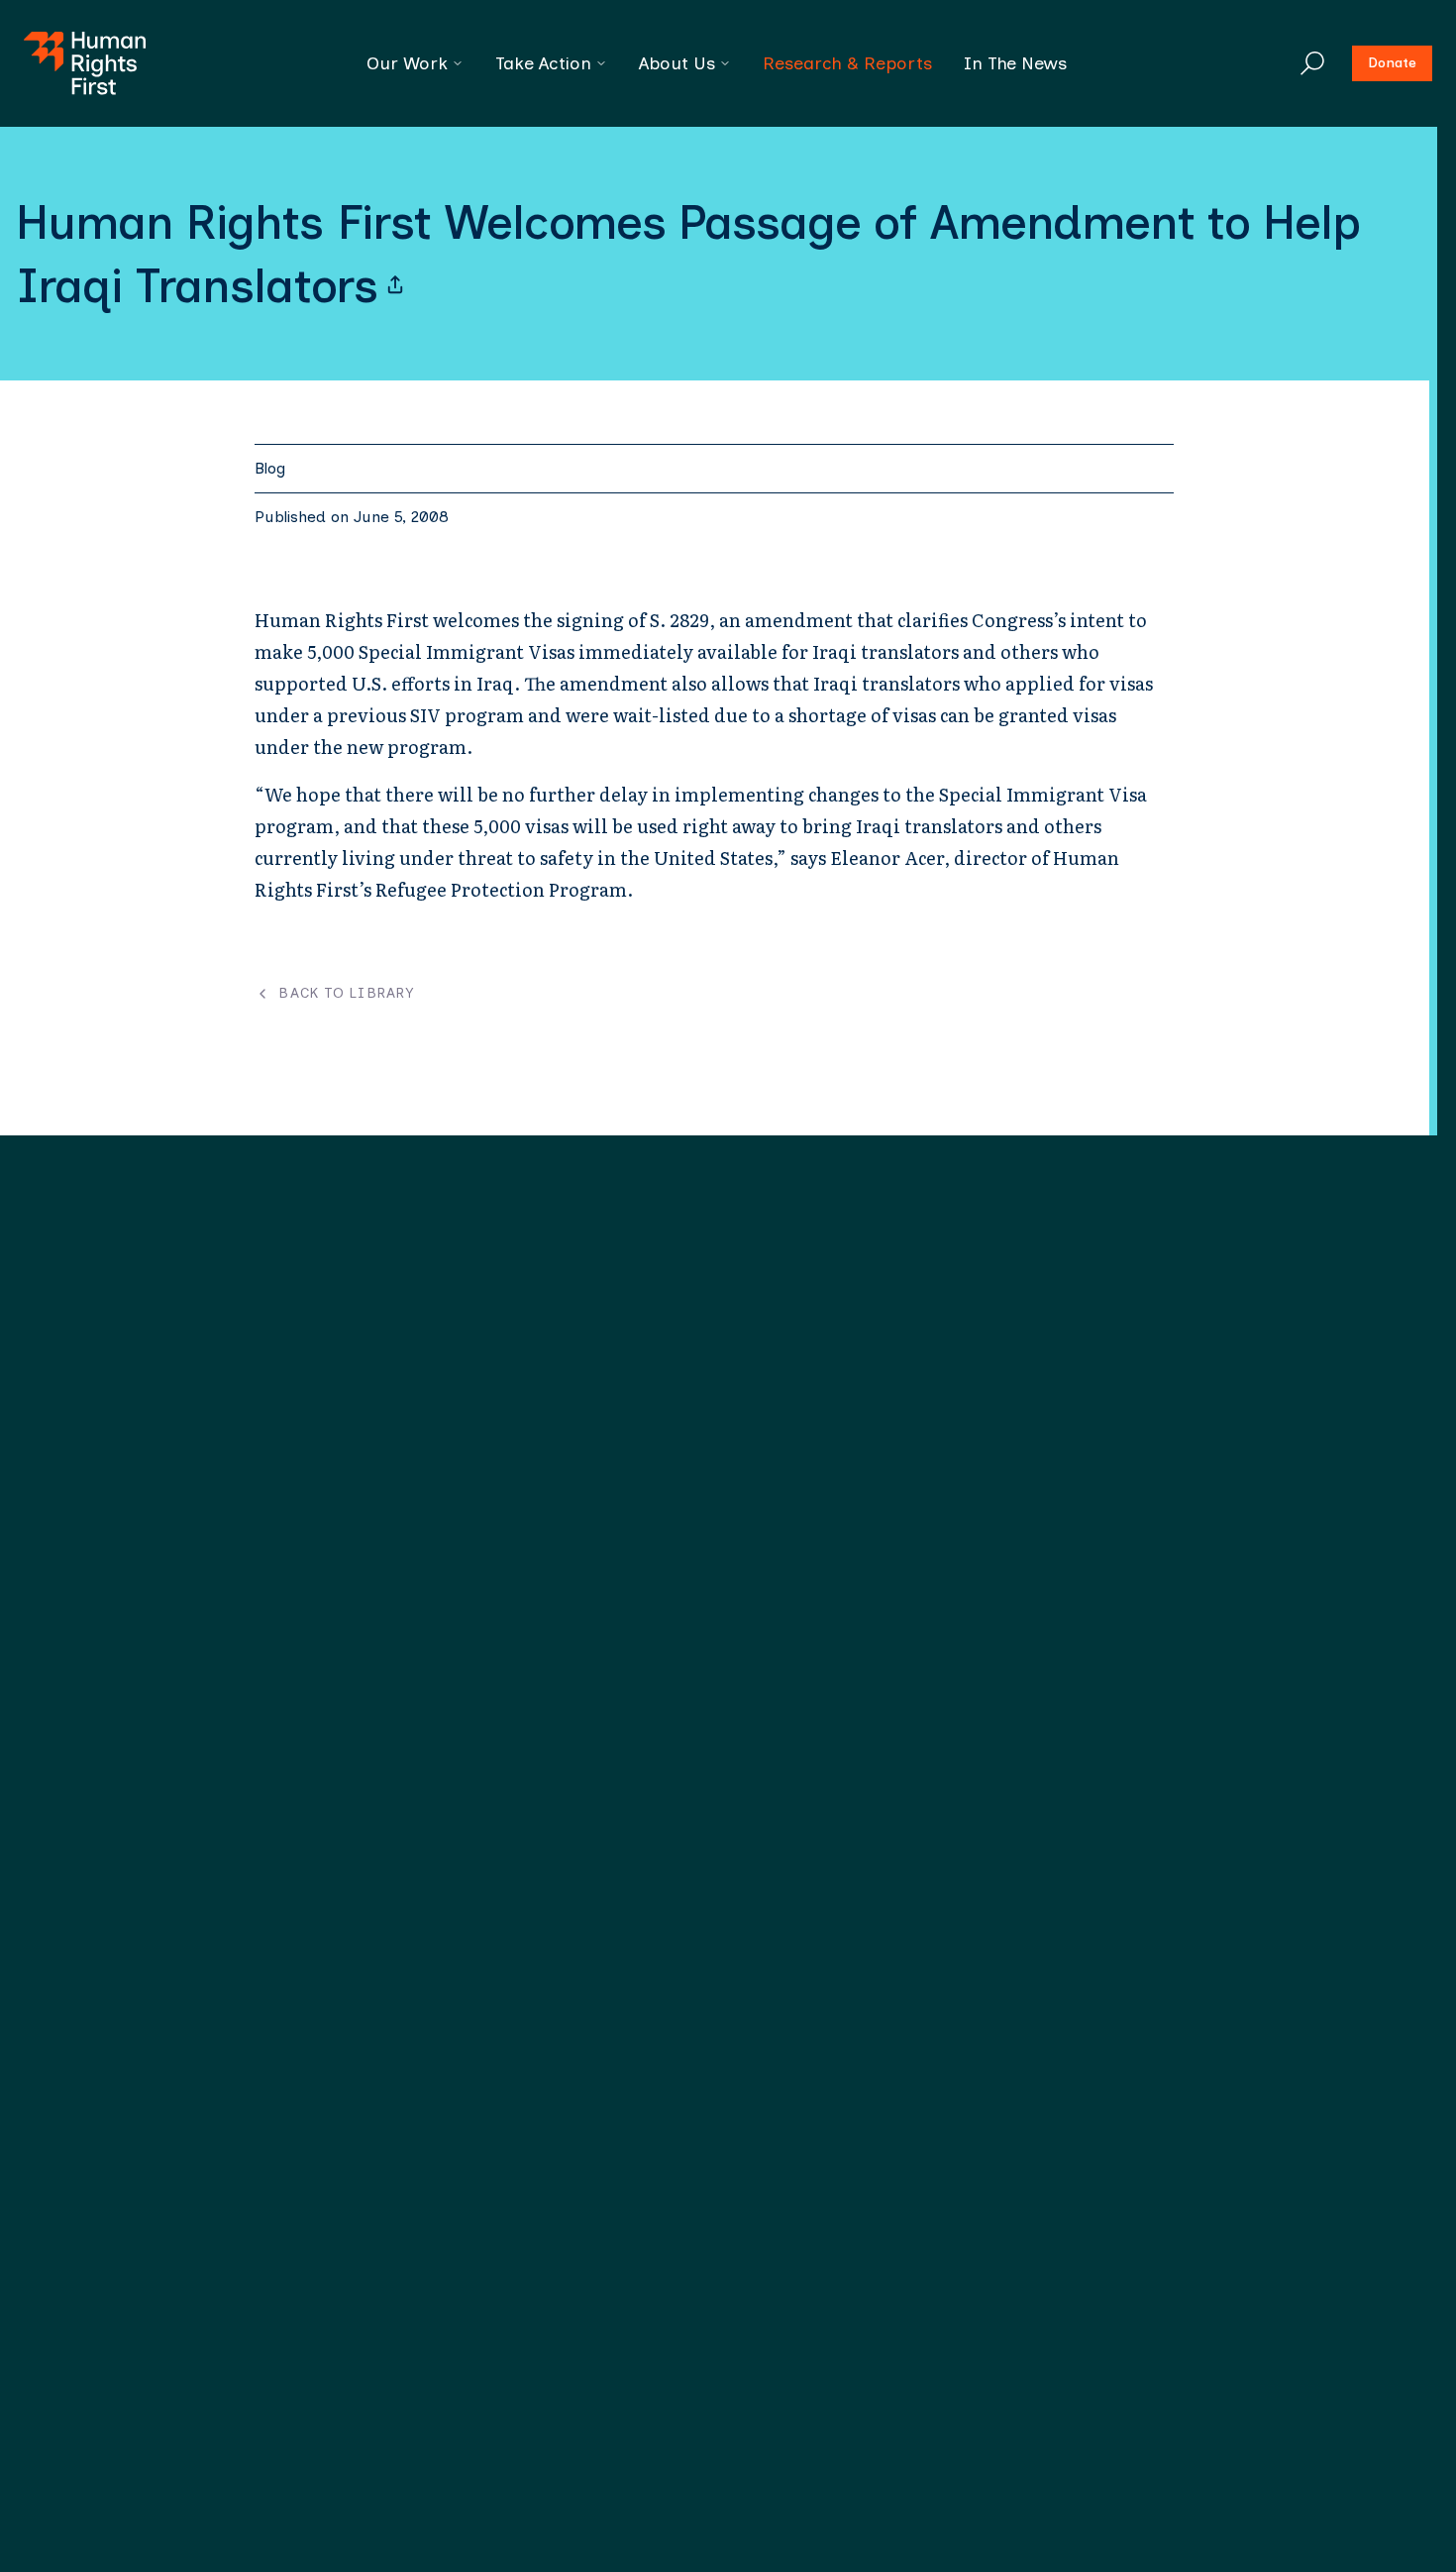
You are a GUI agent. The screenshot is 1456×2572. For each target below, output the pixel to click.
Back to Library (346, 994)
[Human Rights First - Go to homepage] (85, 63)
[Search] (1312, 63)
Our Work (407, 63)
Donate (1392, 63)
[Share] (395, 285)
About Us (677, 63)
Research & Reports (847, 63)
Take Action (543, 63)
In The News (1015, 63)
